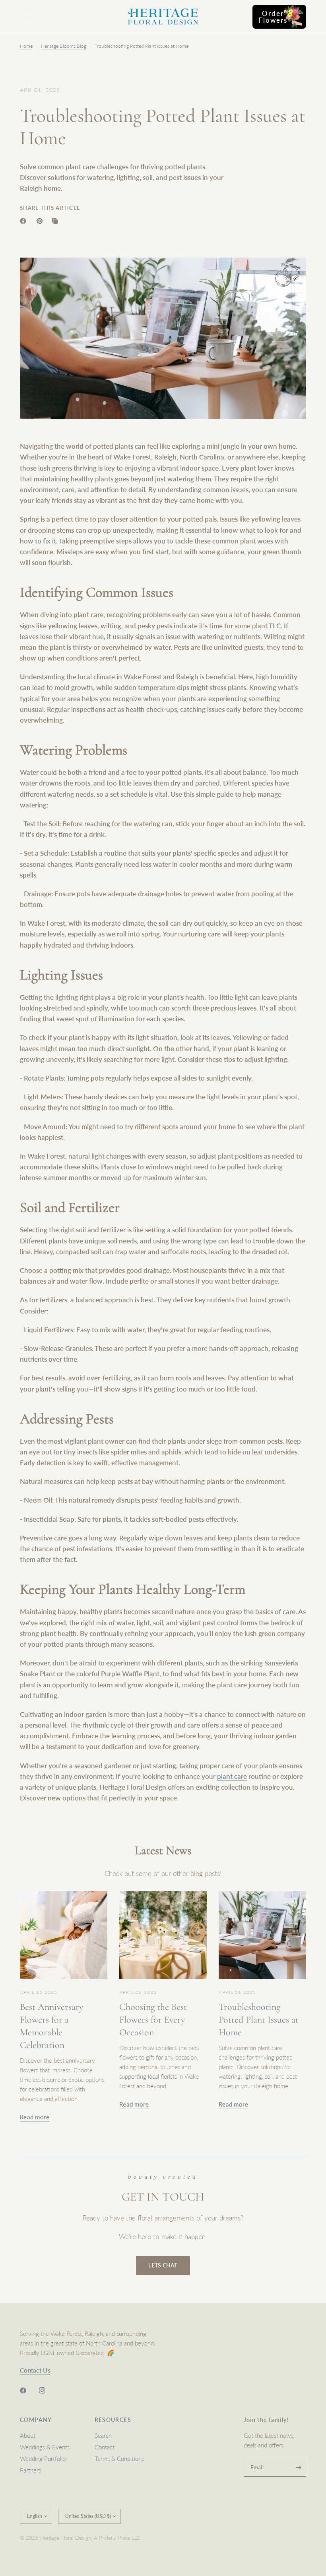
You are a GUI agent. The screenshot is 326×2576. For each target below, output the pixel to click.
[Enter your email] (298, 2467)
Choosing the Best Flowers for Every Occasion (153, 2020)
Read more (35, 2117)
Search (103, 2435)
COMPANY (36, 2420)
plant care (232, 1776)
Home (26, 46)
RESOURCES (113, 2420)
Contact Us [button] (35, 2370)
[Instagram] (48, 2390)
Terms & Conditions (119, 2459)
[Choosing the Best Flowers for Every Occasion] (163, 1935)
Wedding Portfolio (43, 2459)
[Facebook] (25, 221)
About (28, 2435)
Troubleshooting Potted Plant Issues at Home (259, 2020)
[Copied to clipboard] (56, 221)
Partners (30, 2470)
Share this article (50, 208)
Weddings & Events (45, 2447)
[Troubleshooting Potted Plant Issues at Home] (262, 1935)
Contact (105, 2447)
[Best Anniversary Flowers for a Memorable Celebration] (64, 1935)
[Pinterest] (41, 221)
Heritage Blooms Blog (64, 46)
